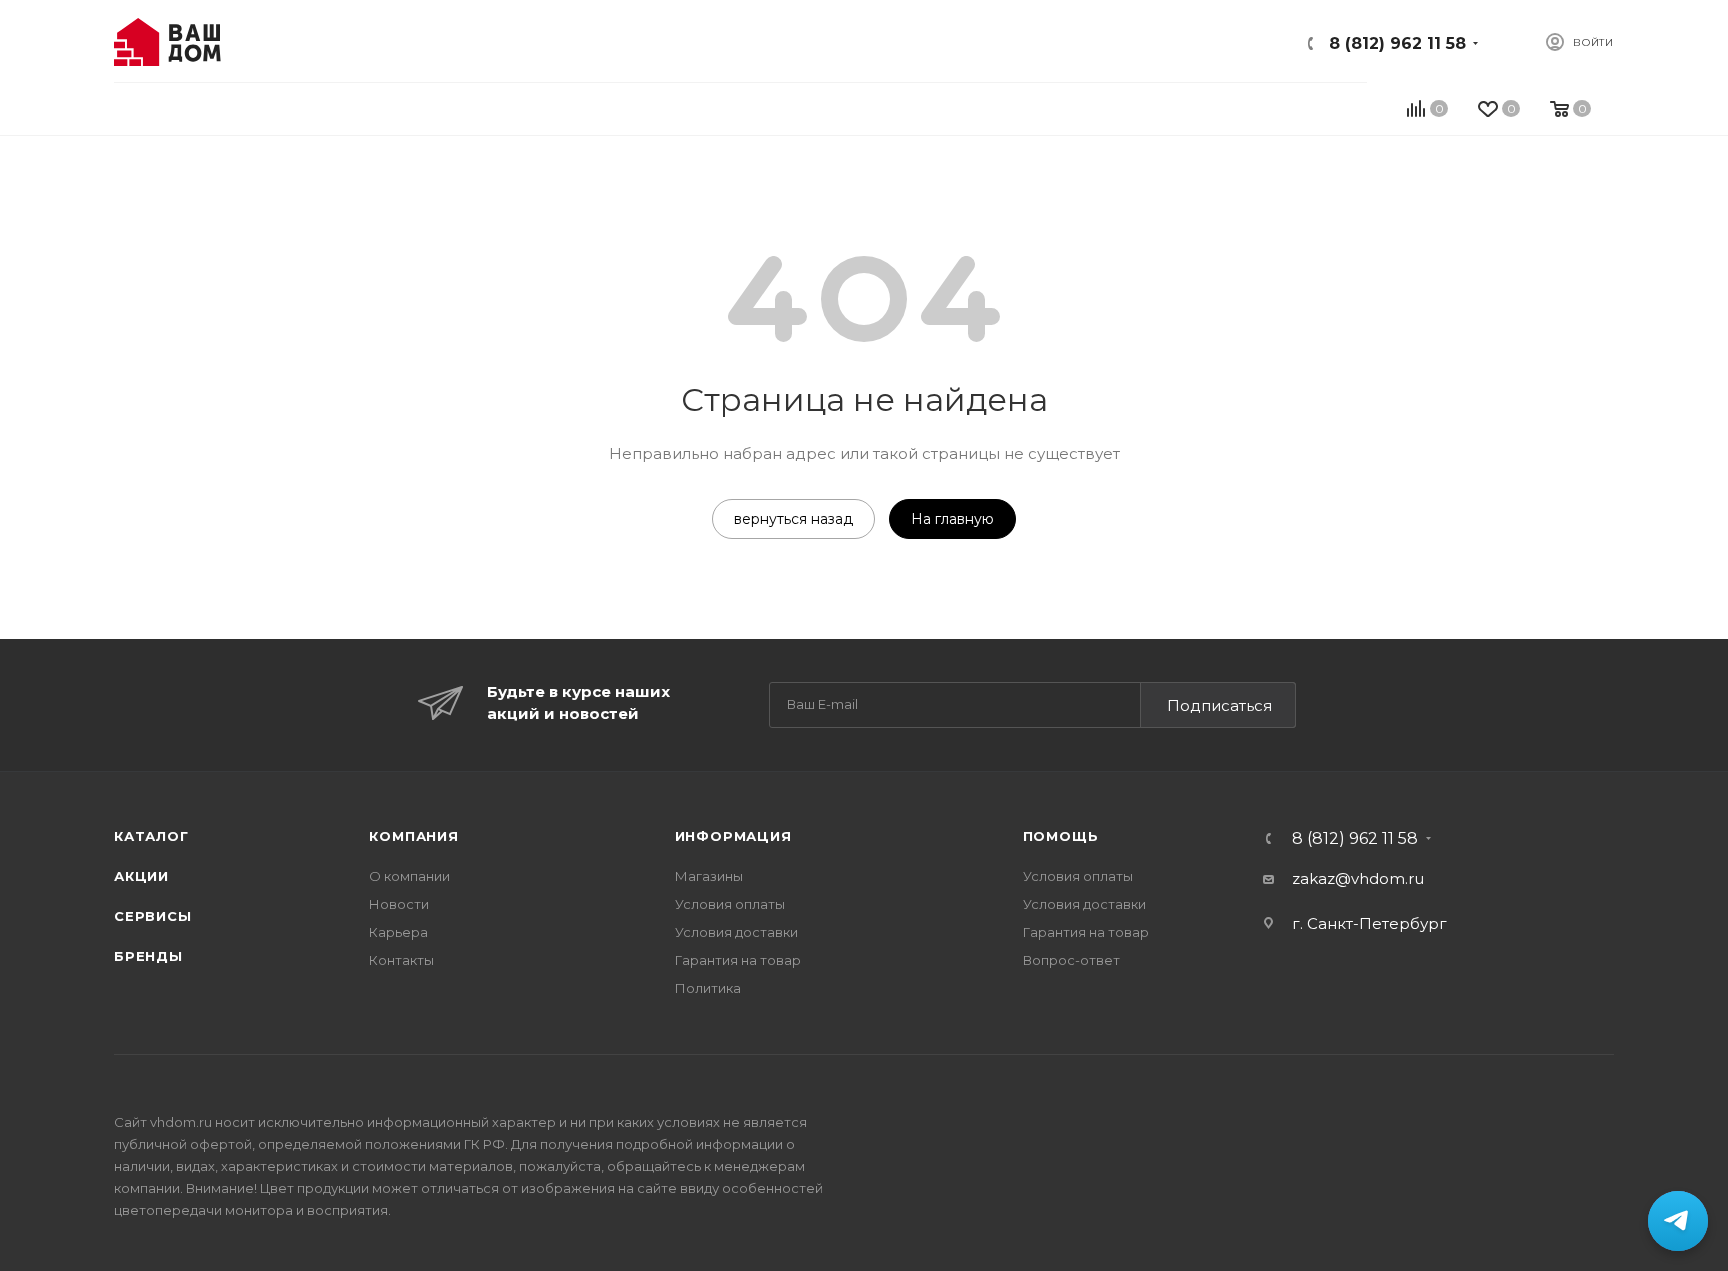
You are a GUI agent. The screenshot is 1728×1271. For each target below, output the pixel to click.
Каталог (151, 836)
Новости (399, 904)
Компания (413, 836)
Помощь (1061, 836)
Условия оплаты (730, 904)
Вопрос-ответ (1071, 960)
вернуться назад (793, 519)
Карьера (398, 932)
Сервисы (153, 916)
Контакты (401, 960)
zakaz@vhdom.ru (1358, 878)
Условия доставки (736, 932)
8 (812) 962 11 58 (1397, 43)
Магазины (709, 876)
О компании (409, 876)
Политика (708, 988)
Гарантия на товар (738, 960)
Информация (733, 836)
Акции (141, 876)
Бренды (148, 956)
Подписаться (1219, 705)
